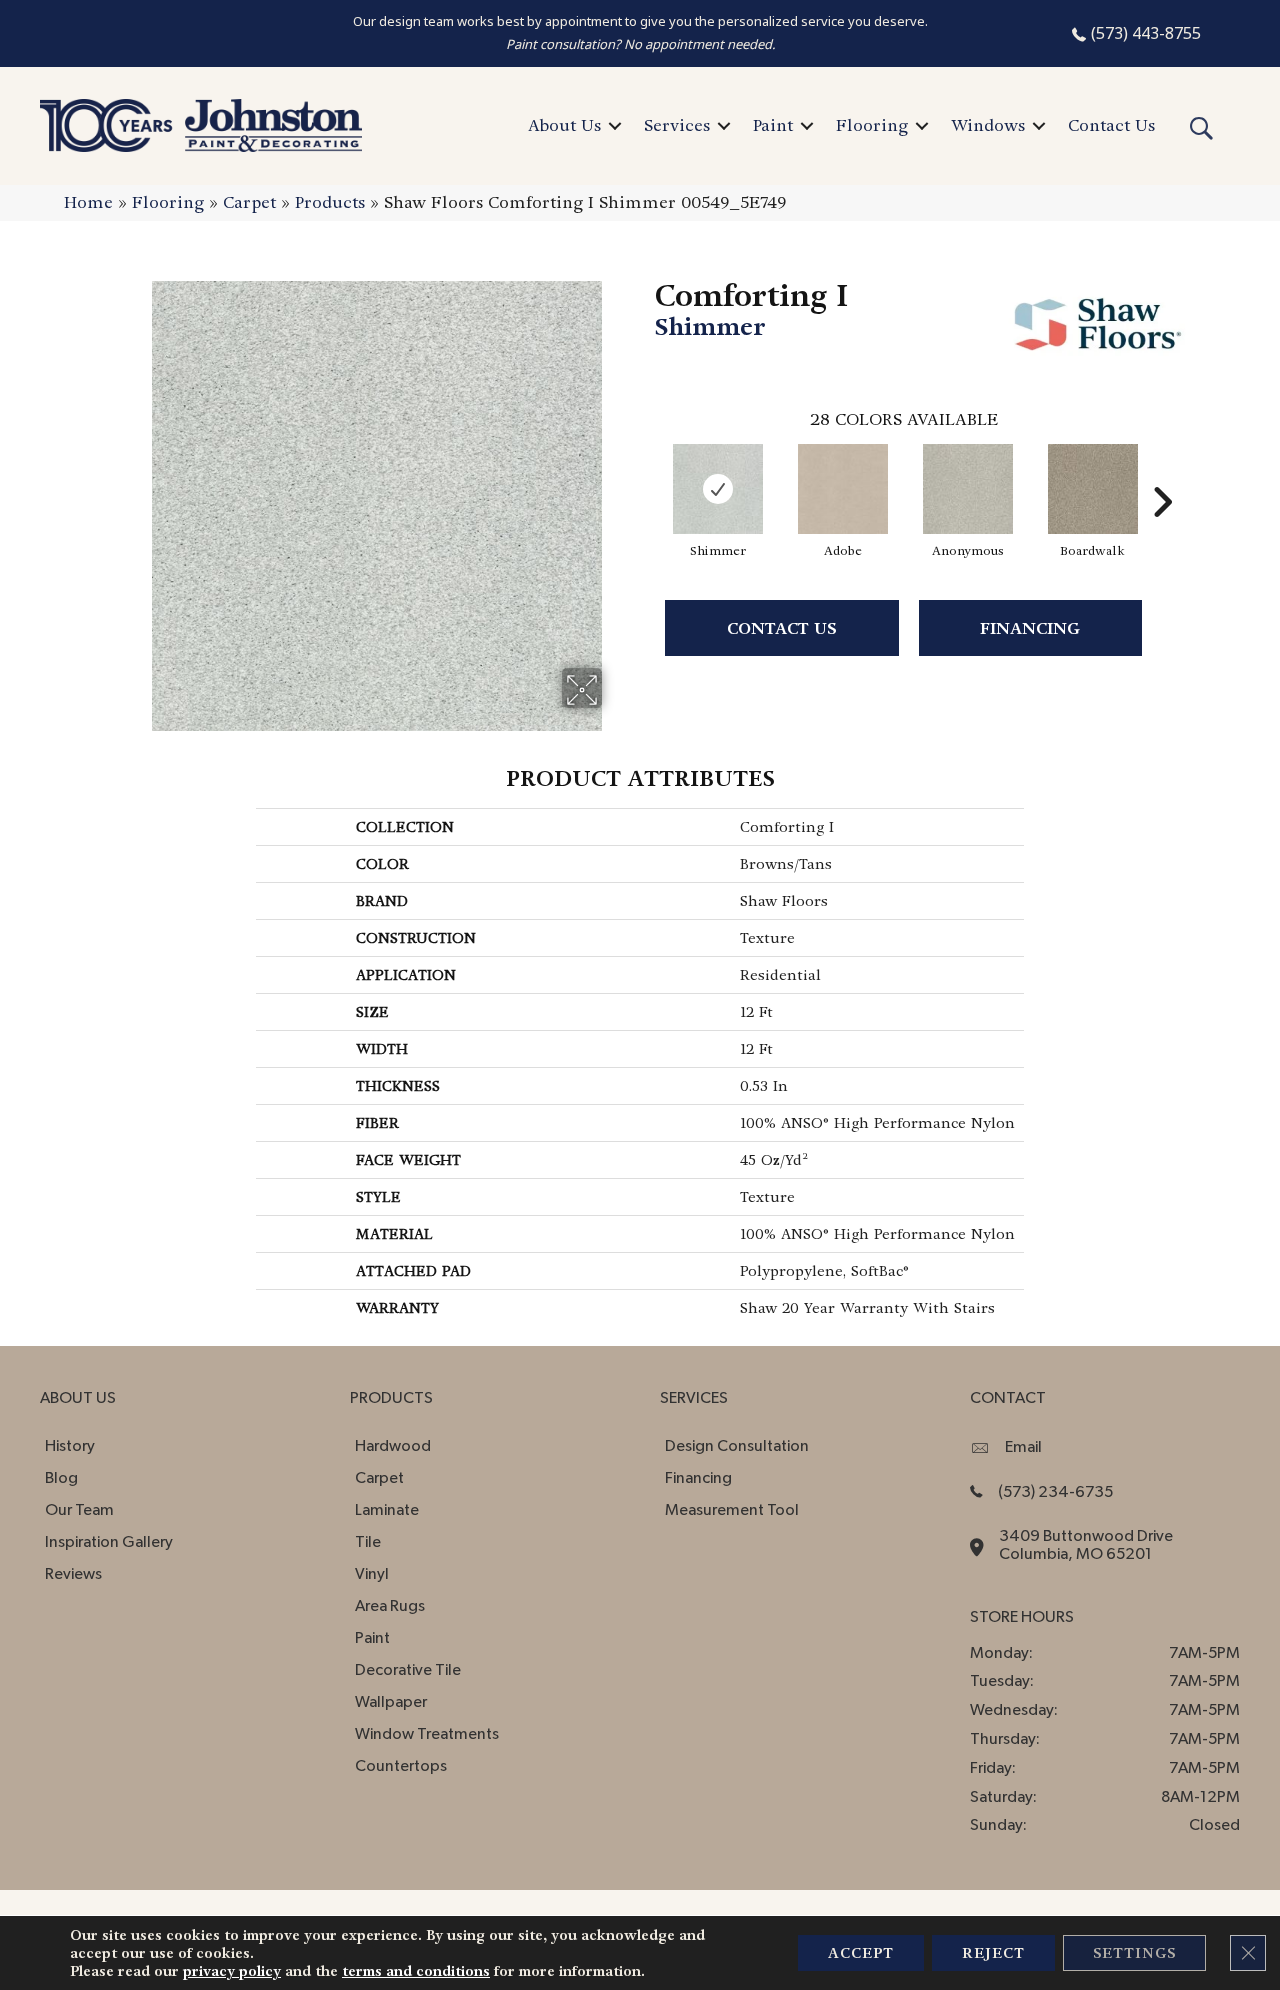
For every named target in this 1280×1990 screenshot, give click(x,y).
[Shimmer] (718, 489)
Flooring (872, 125)
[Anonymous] (968, 489)
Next (1162, 472)
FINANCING (1030, 628)
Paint (773, 125)
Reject (993, 1953)
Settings (1134, 1953)
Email (1023, 1447)
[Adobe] (843, 489)
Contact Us (1111, 125)
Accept (861, 1953)
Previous (645, 472)
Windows (988, 125)
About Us (564, 125)
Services (677, 125)
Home (88, 202)
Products (330, 202)
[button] (615, 126)
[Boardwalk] (1093, 489)
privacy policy (232, 1971)
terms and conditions (416, 1971)
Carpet (249, 202)
